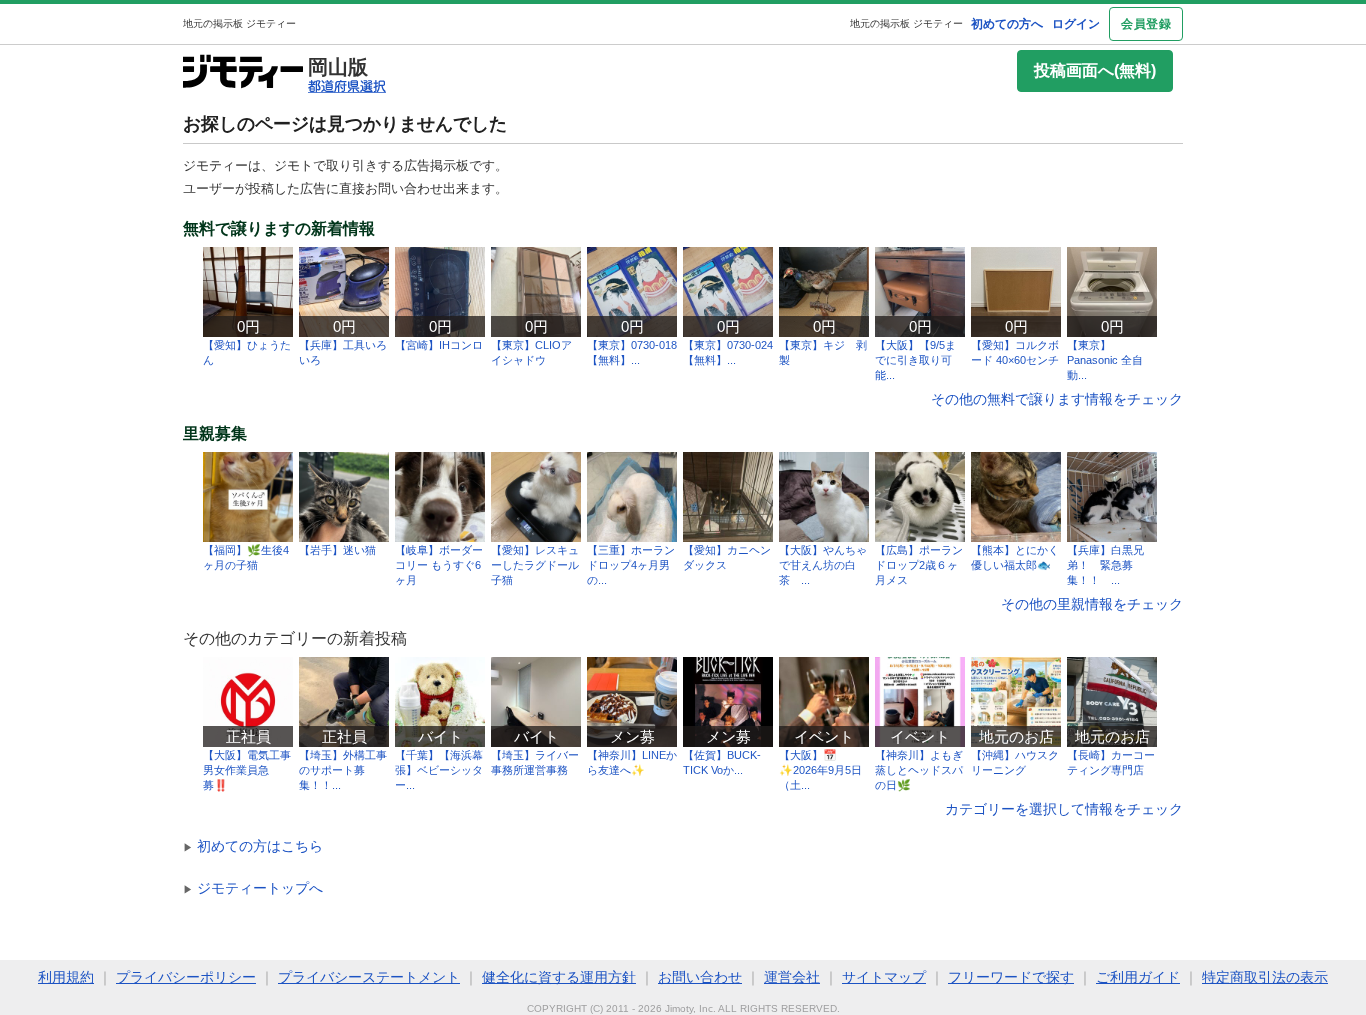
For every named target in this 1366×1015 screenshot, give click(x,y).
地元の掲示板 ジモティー (906, 23)
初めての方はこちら (253, 846)
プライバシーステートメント (369, 977)
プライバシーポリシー (186, 977)
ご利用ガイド (1138, 977)
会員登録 (1146, 24)
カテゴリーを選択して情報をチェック (1064, 809)
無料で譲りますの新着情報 (279, 229)
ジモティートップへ (253, 888)
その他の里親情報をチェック (1092, 604)
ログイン (1076, 24)
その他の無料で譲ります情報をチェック (1057, 399)
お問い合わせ (700, 977)
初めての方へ (1007, 24)
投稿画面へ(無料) (1095, 70)
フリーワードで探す (1011, 977)
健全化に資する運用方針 (559, 977)
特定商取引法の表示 (1265, 977)
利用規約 (66, 977)
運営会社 (792, 977)
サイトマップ (884, 977)
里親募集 (215, 434)
